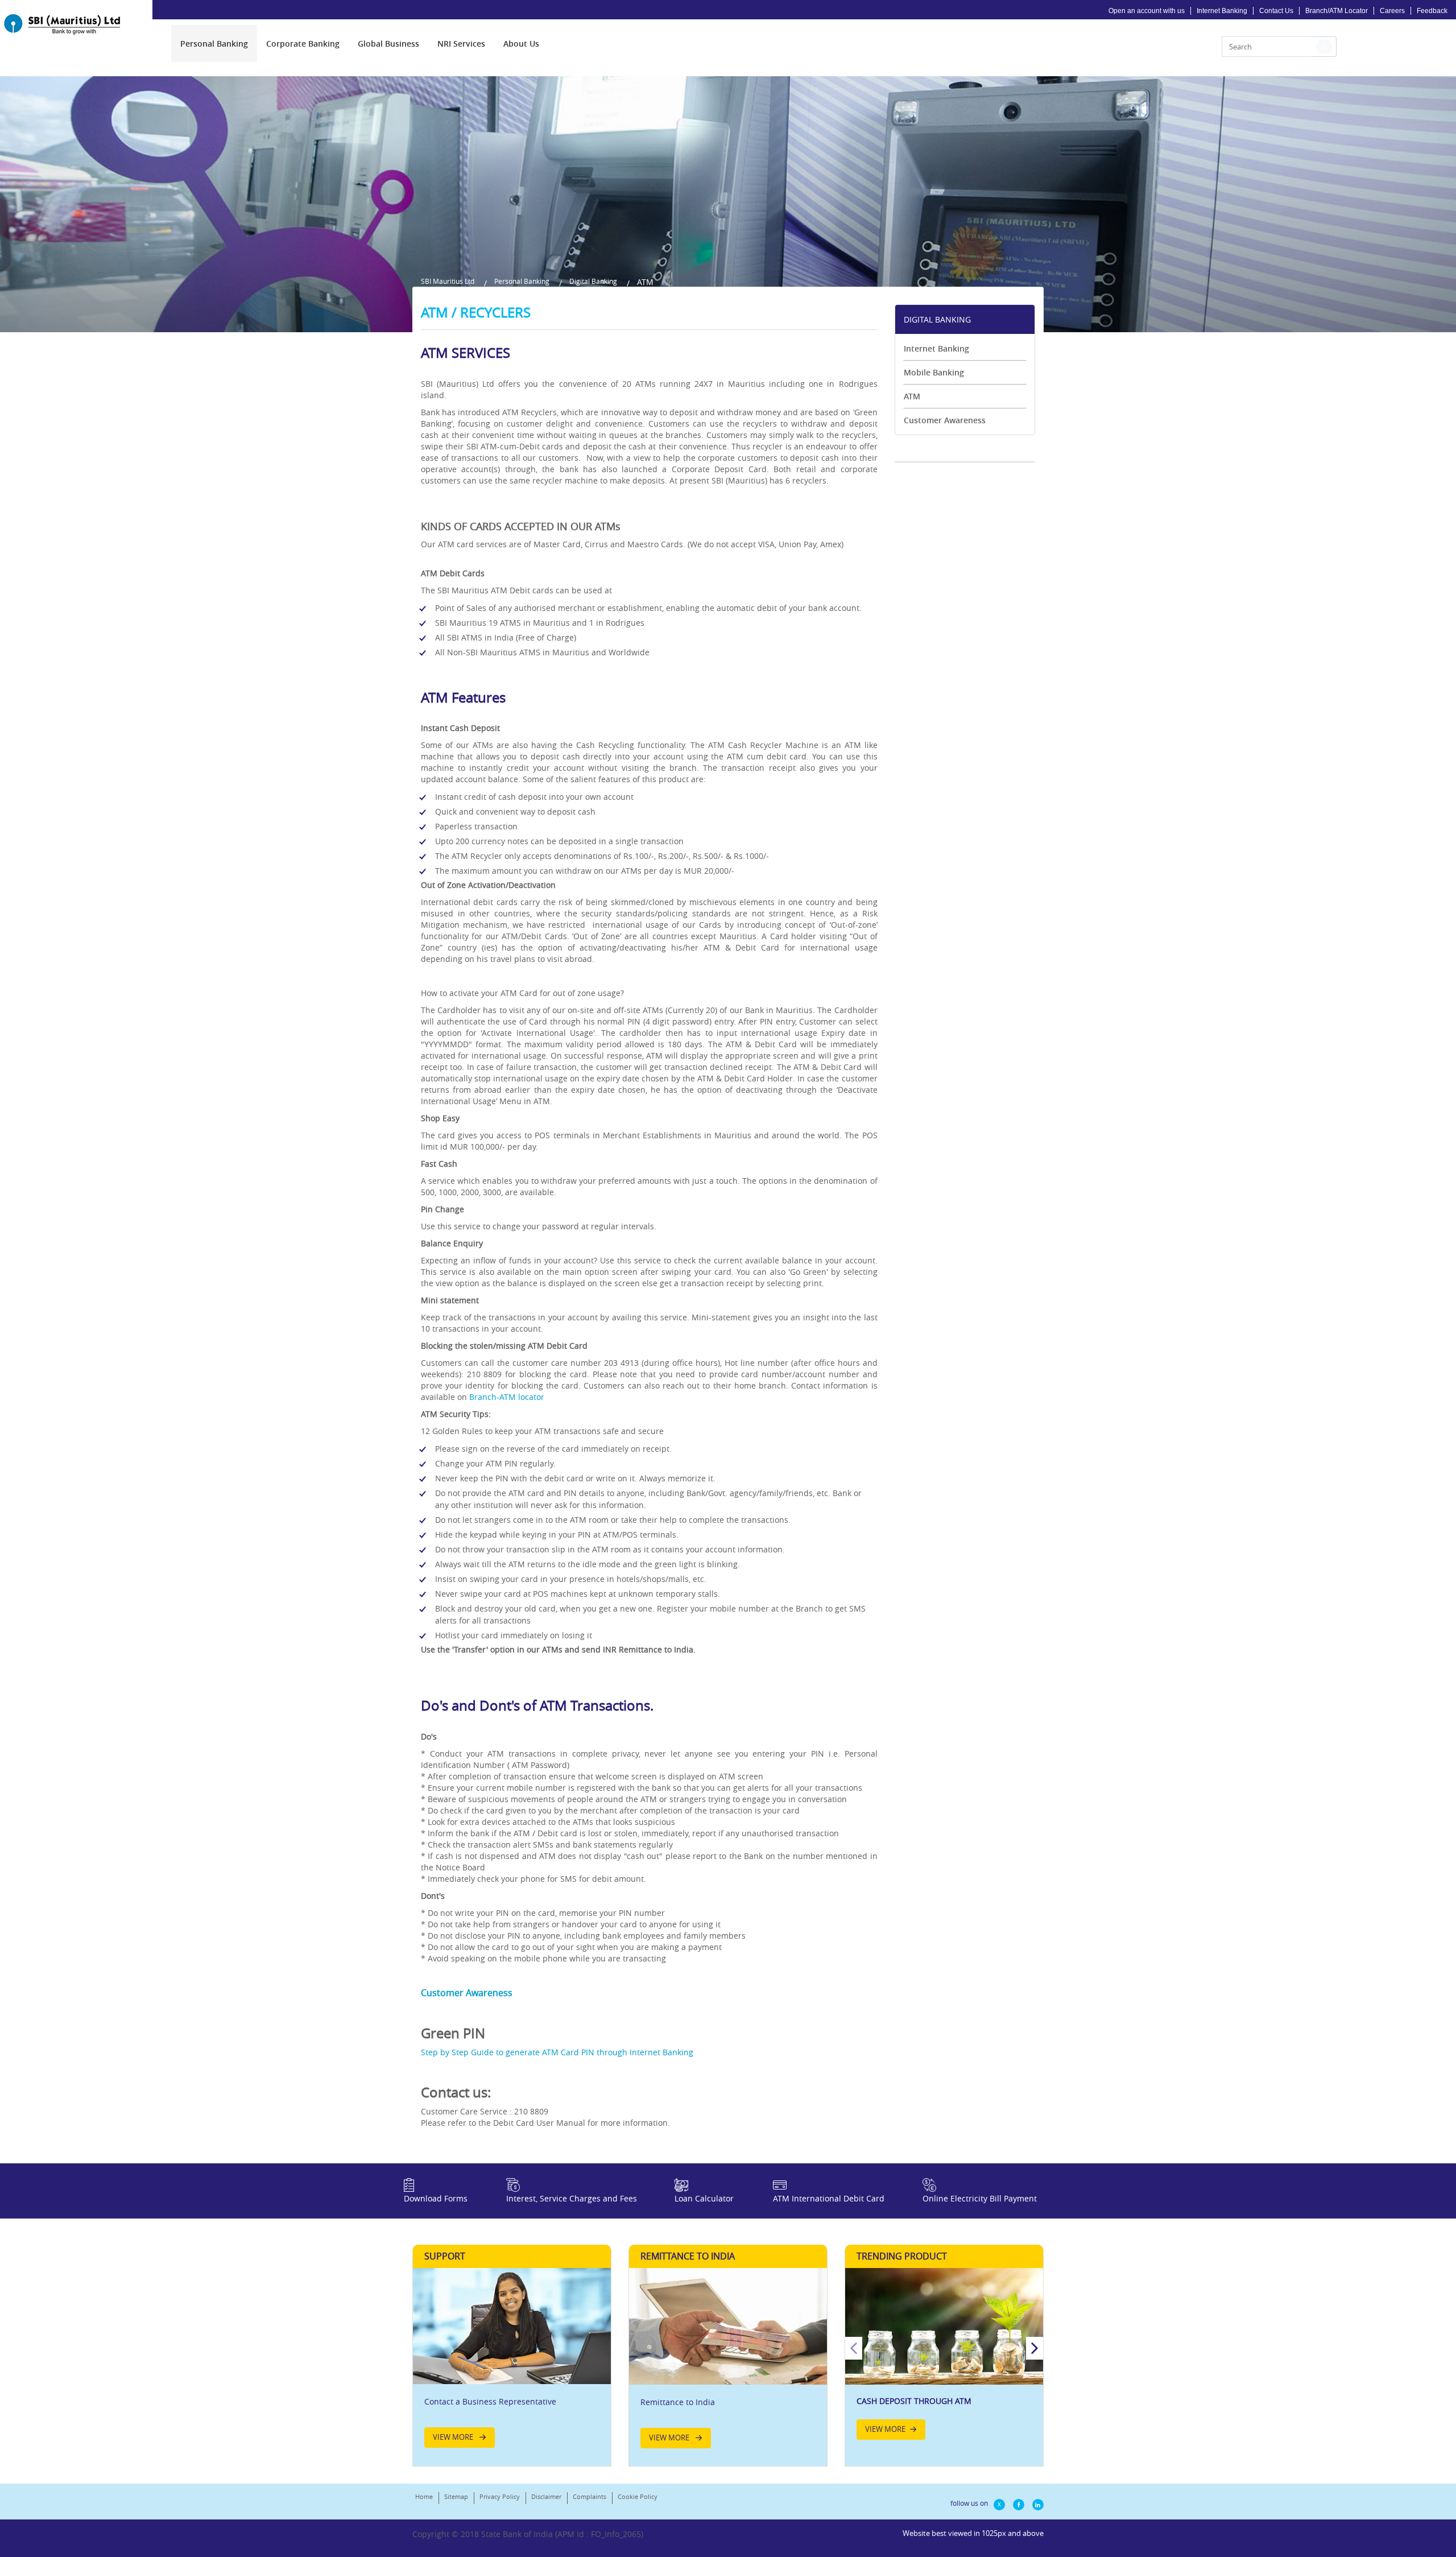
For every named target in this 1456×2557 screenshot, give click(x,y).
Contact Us (1276, 11)
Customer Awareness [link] (945, 420)
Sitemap (456, 2496)
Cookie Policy (638, 2496)
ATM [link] (912, 396)
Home (424, 2496)
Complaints (590, 2496)
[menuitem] (214, 44)
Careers (1392, 11)
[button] (1324, 47)
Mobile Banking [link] (934, 372)
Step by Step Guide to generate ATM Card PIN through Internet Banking (557, 2052)
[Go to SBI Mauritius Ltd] (71, 24)
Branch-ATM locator (507, 1397)
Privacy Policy (500, 2496)
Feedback (1432, 11)
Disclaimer (546, 2496)
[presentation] (214, 44)
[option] (944, 2359)
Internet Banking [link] (936, 348)
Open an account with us (1147, 11)
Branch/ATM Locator (1337, 11)
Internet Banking (1222, 11)
